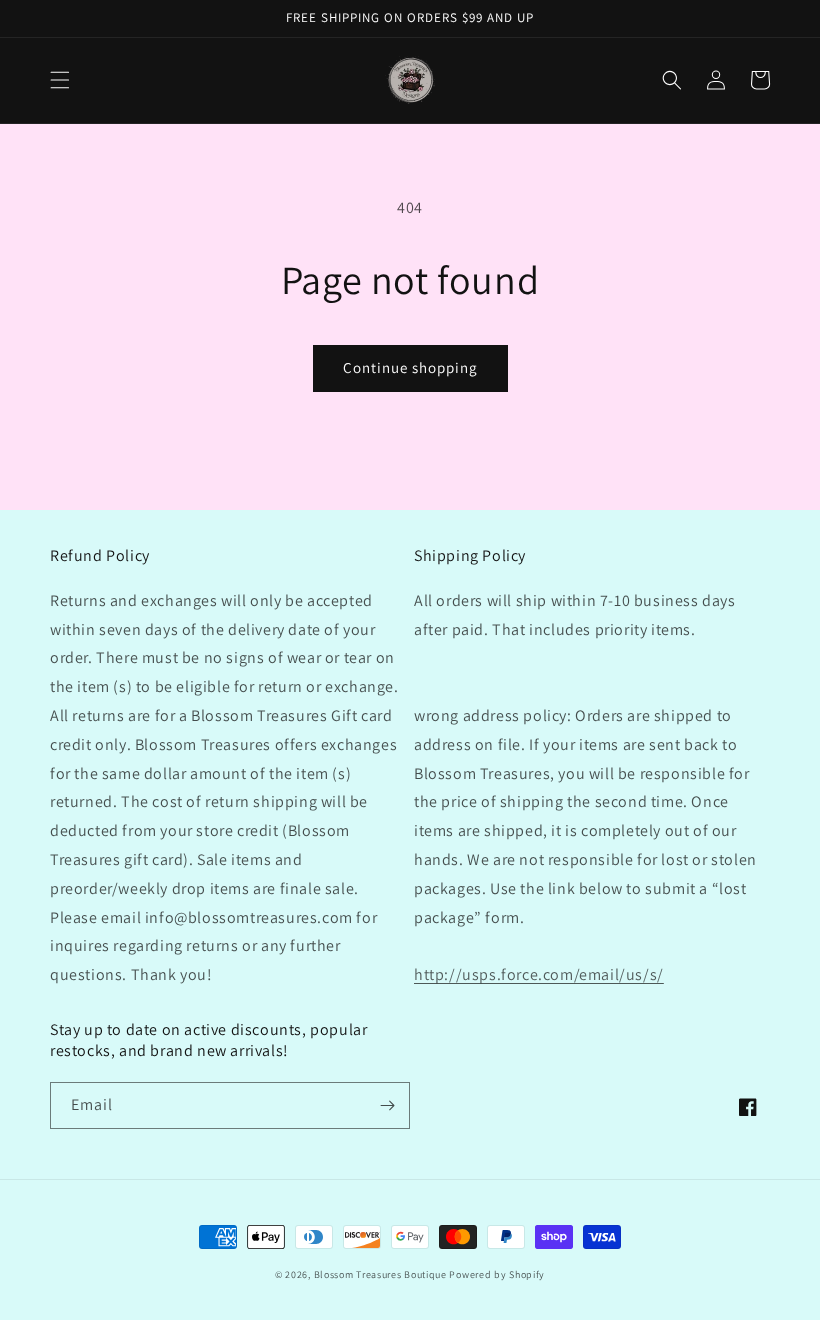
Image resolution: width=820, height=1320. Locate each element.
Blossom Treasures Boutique (380, 1274)
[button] (60, 80)
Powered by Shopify (497, 1274)
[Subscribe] (387, 1105)
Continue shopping (410, 367)
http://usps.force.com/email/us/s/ (539, 974)
